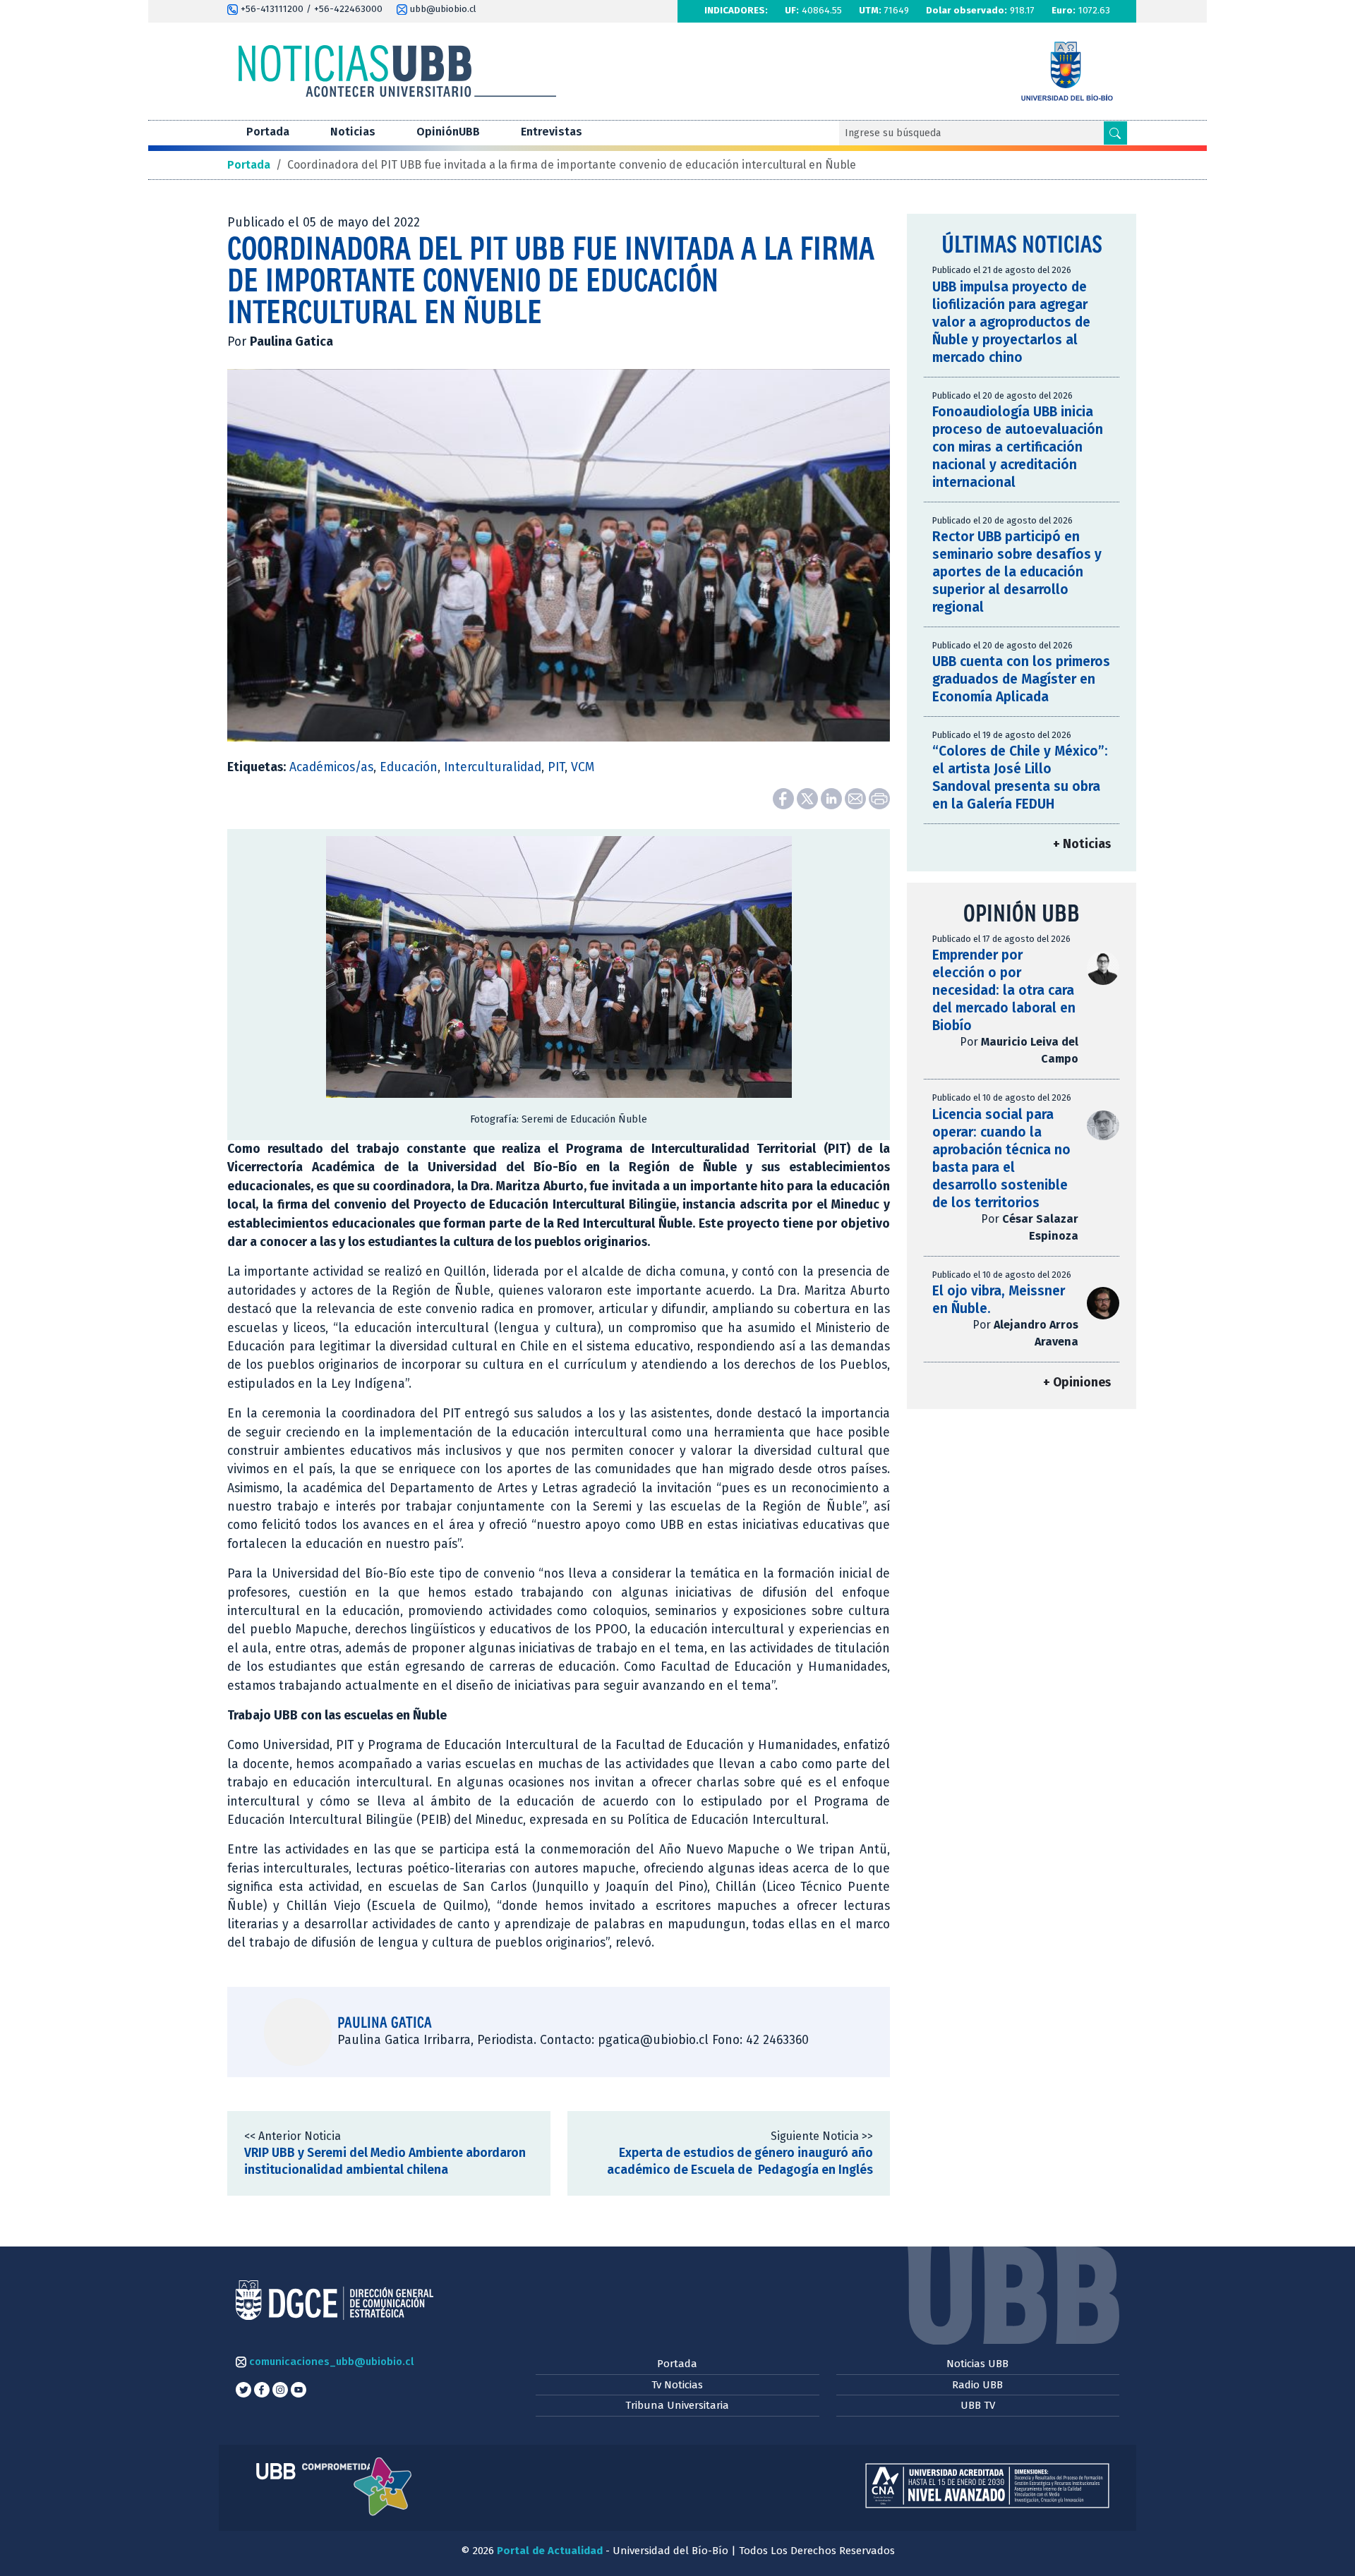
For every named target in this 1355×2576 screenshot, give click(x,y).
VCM (583, 767)
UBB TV (978, 2405)
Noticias (353, 132)
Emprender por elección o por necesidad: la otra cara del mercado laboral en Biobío (1004, 990)
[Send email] (857, 798)
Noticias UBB (977, 2364)
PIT (556, 767)
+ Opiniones (1077, 1383)
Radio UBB (977, 2385)
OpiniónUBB (448, 132)
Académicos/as (331, 767)
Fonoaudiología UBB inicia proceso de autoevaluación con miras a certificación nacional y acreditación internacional (1018, 447)
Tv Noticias (677, 2385)
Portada (268, 132)
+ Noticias (1082, 844)
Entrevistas (552, 132)
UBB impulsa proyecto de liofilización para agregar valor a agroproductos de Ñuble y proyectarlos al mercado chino (1011, 322)
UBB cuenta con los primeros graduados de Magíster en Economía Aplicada (1021, 679)
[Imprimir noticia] (879, 798)
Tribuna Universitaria (677, 2405)
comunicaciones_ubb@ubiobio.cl (330, 2362)
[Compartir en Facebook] (785, 798)
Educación (409, 767)
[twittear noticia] (809, 798)
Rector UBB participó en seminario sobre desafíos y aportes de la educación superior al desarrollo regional (1017, 572)
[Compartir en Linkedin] (833, 798)
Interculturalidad (493, 767)
